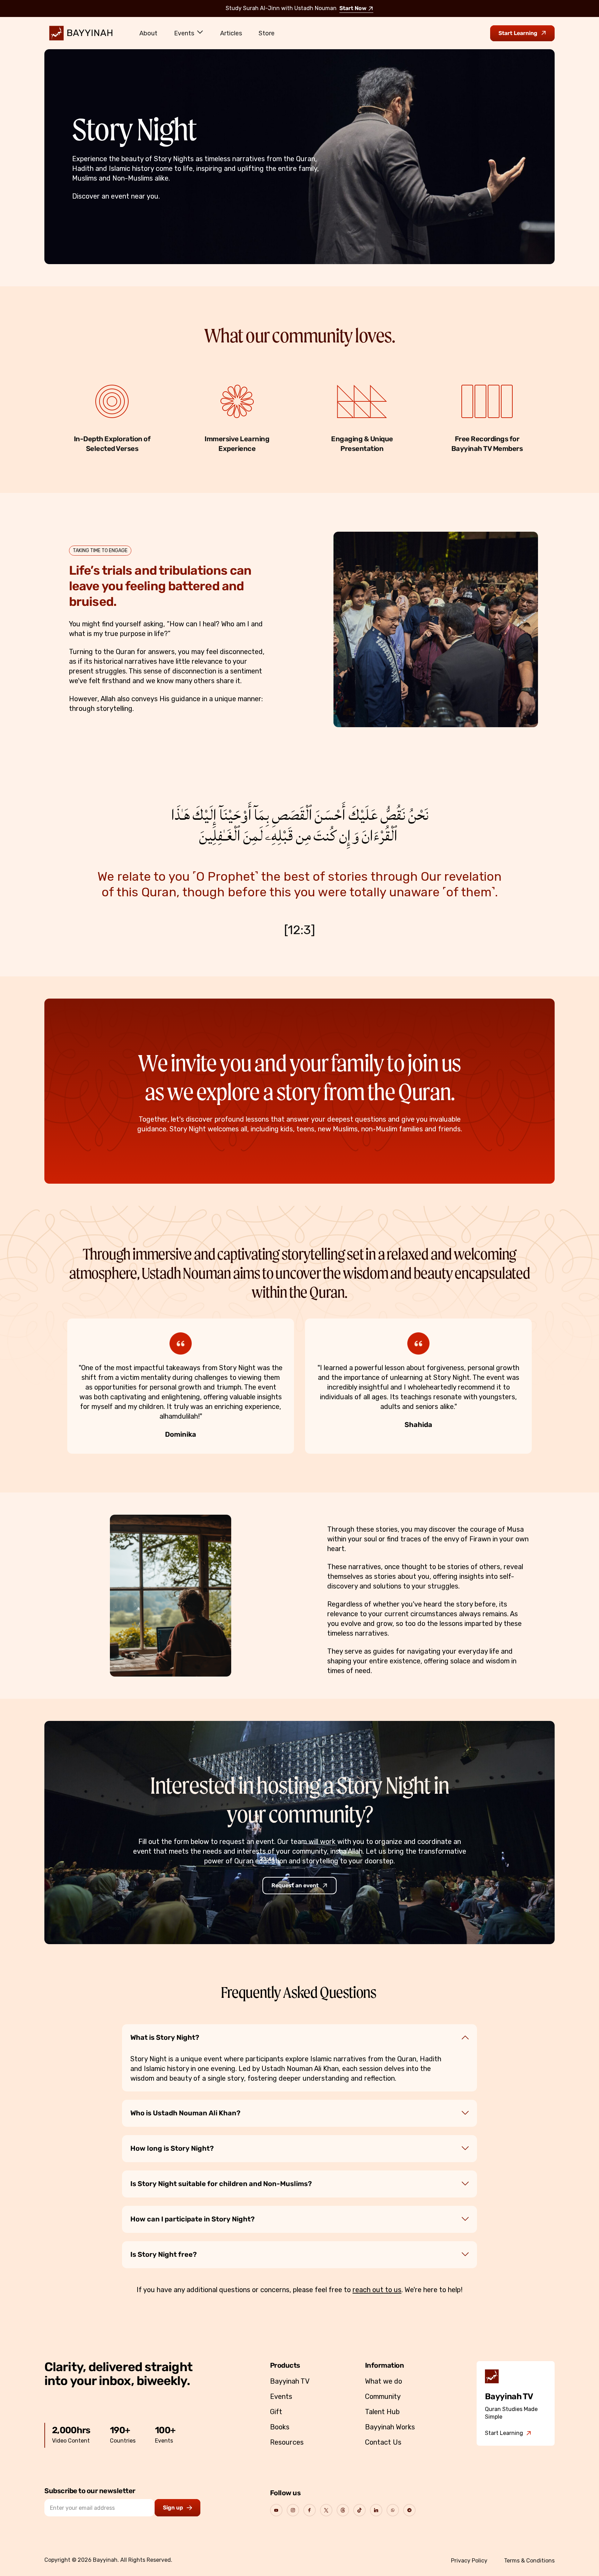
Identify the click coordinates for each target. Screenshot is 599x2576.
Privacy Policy (469, 2561)
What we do (384, 2381)
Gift (276, 2412)
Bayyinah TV (290, 2381)
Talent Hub (382, 2412)
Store (267, 33)
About (148, 33)
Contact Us (383, 2442)
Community (383, 2396)
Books (280, 2427)
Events (184, 33)
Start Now (353, 9)
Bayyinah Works (390, 2427)
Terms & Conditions (529, 2561)
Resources (287, 2442)
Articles (231, 33)
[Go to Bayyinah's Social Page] (276, 2510)
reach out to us (377, 2290)
